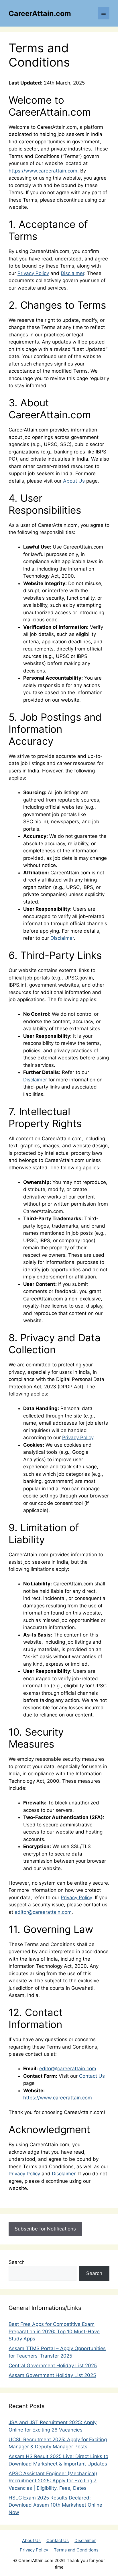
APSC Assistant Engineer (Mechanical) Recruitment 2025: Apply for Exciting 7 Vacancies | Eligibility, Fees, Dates (53, 2481)
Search (17, 2262)
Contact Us (92, 2076)
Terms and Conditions (76, 2550)
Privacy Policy (33, 273)
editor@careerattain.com (43, 1912)
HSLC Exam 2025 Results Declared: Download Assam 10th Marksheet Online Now (55, 2505)
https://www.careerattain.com (43, 171)
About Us (74, 481)
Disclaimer (72, 273)
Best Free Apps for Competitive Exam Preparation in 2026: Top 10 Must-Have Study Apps (54, 2331)
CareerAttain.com (40, 13)
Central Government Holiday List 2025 (53, 2366)
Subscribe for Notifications (45, 2229)
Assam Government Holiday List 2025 (52, 2375)
